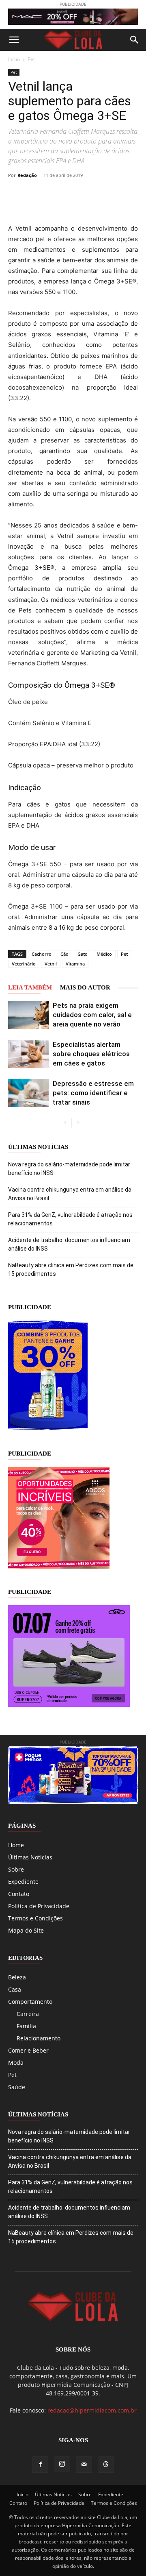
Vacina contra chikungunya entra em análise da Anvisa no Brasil (70, 1194)
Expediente (23, 1882)
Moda (16, 2063)
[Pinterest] (72, 194)
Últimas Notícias (30, 1857)
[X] (54, 194)
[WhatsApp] (91, 194)
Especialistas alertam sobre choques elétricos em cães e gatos (91, 1054)
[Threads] (106, 2465)
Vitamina (75, 964)
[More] (129, 194)
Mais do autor (85, 987)
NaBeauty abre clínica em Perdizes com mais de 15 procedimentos (71, 1269)
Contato (19, 1894)
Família (26, 2026)
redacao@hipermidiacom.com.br (92, 2410)
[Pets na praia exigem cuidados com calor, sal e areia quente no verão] (28, 1015)
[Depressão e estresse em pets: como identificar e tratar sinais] (28, 1093)
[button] (14, 40)
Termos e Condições (35, 1918)
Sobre (16, 1869)
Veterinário (24, 964)
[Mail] (84, 2465)
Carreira (28, 2014)
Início (14, 59)
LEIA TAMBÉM (30, 987)
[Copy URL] (16, 194)
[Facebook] (35, 194)
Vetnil (51, 964)
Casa (15, 1989)
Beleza (17, 1977)
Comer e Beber (28, 2050)
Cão (64, 954)
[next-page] (78, 1123)
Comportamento (30, 2002)
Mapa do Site (26, 1930)
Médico (104, 954)
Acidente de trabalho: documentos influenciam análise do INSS (69, 1244)
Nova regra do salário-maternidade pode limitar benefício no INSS (69, 1169)
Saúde (17, 2087)
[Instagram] (62, 2464)
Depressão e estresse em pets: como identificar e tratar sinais (93, 1093)
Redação (27, 175)
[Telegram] (109, 194)
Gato (83, 954)
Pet (31, 59)
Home (16, 1845)
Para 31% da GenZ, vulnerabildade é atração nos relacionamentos (70, 1219)
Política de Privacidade (39, 1906)
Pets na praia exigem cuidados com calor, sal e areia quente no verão (92, 1015)
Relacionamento (39, 2038)
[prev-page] (65, 1123)
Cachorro (42, 954)
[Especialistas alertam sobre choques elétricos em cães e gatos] (28, 1054)
